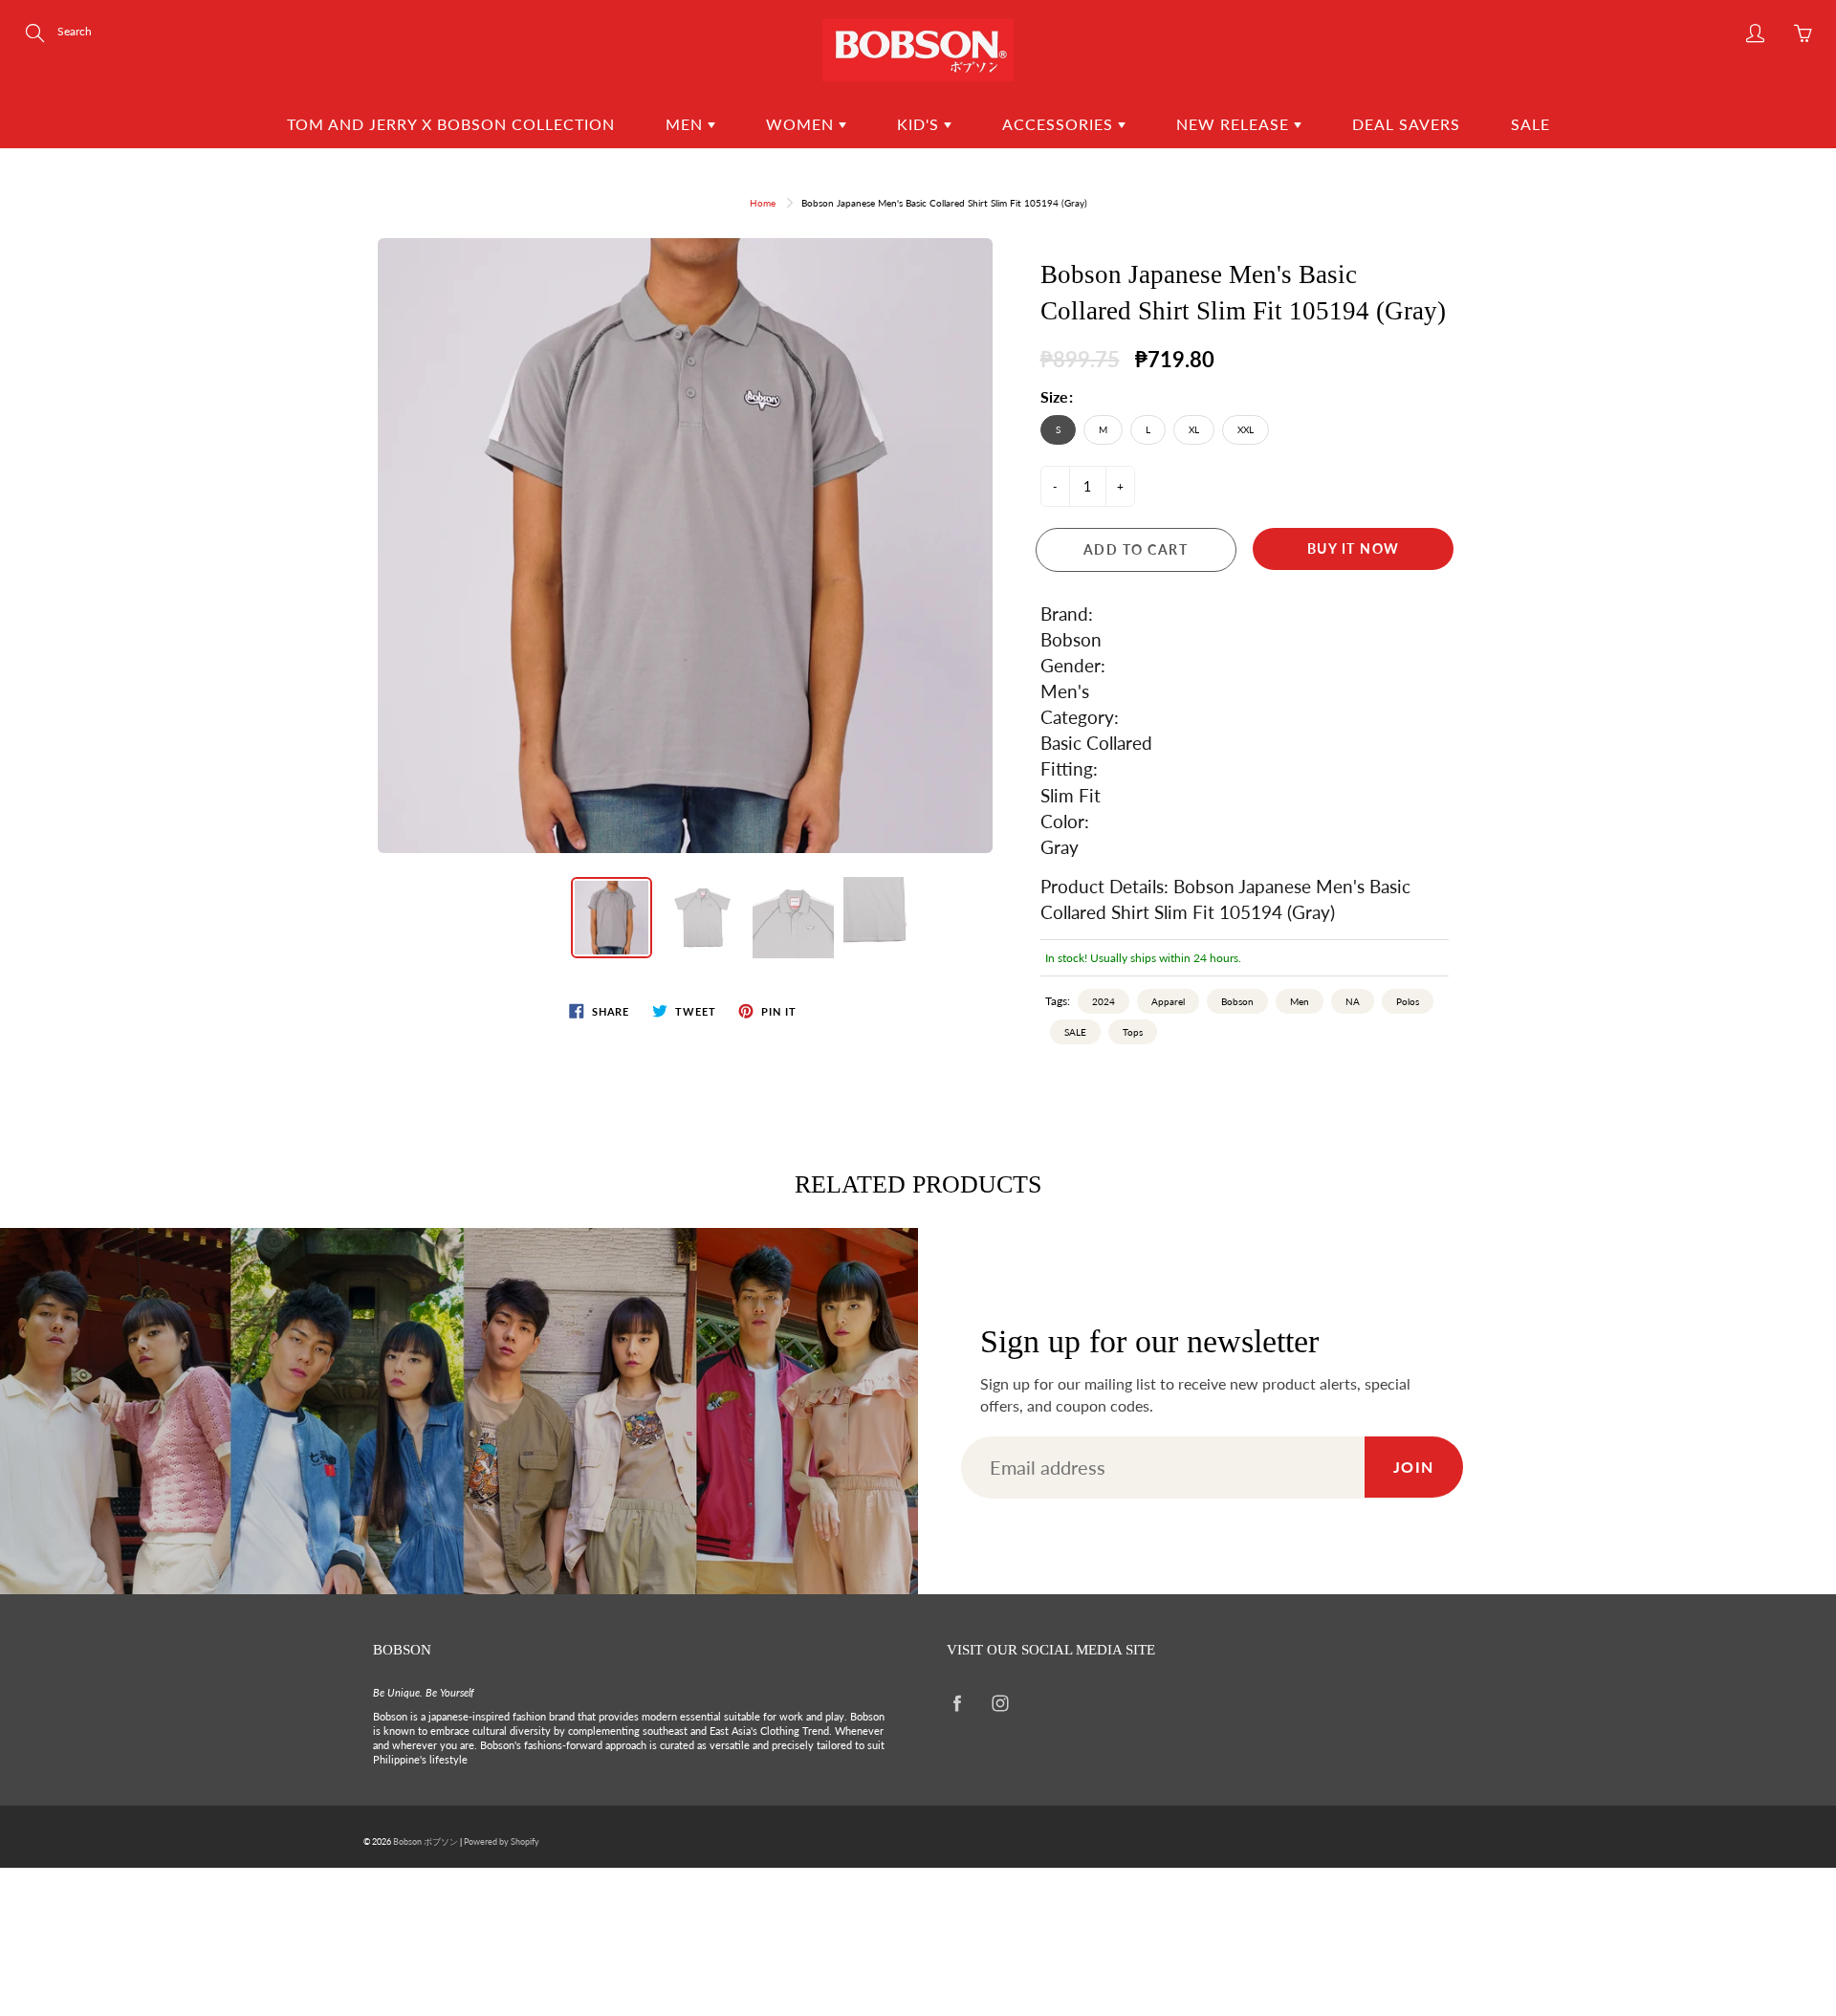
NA (1353, 1001)
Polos (1408, 1001)
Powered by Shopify (502, 1841)
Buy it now (1354, 548)
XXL (1246, 429)
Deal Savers (1406, 124)
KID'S (920, 124)
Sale (1530, 124)
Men (687, 124)
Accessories (1060, 124)
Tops (1133, 1032)
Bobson (1237, 1001)
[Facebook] (957, 1703)
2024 (1104, 1001)
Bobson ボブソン (426, 1841)
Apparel (1168, 1001)
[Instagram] (1000, 1703)
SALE (1075, 1032)
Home (763, 203)
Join (1414, 1467)
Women (802, 124)
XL (1194, 429)
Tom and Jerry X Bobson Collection (451, 124)
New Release (1235, 124)
